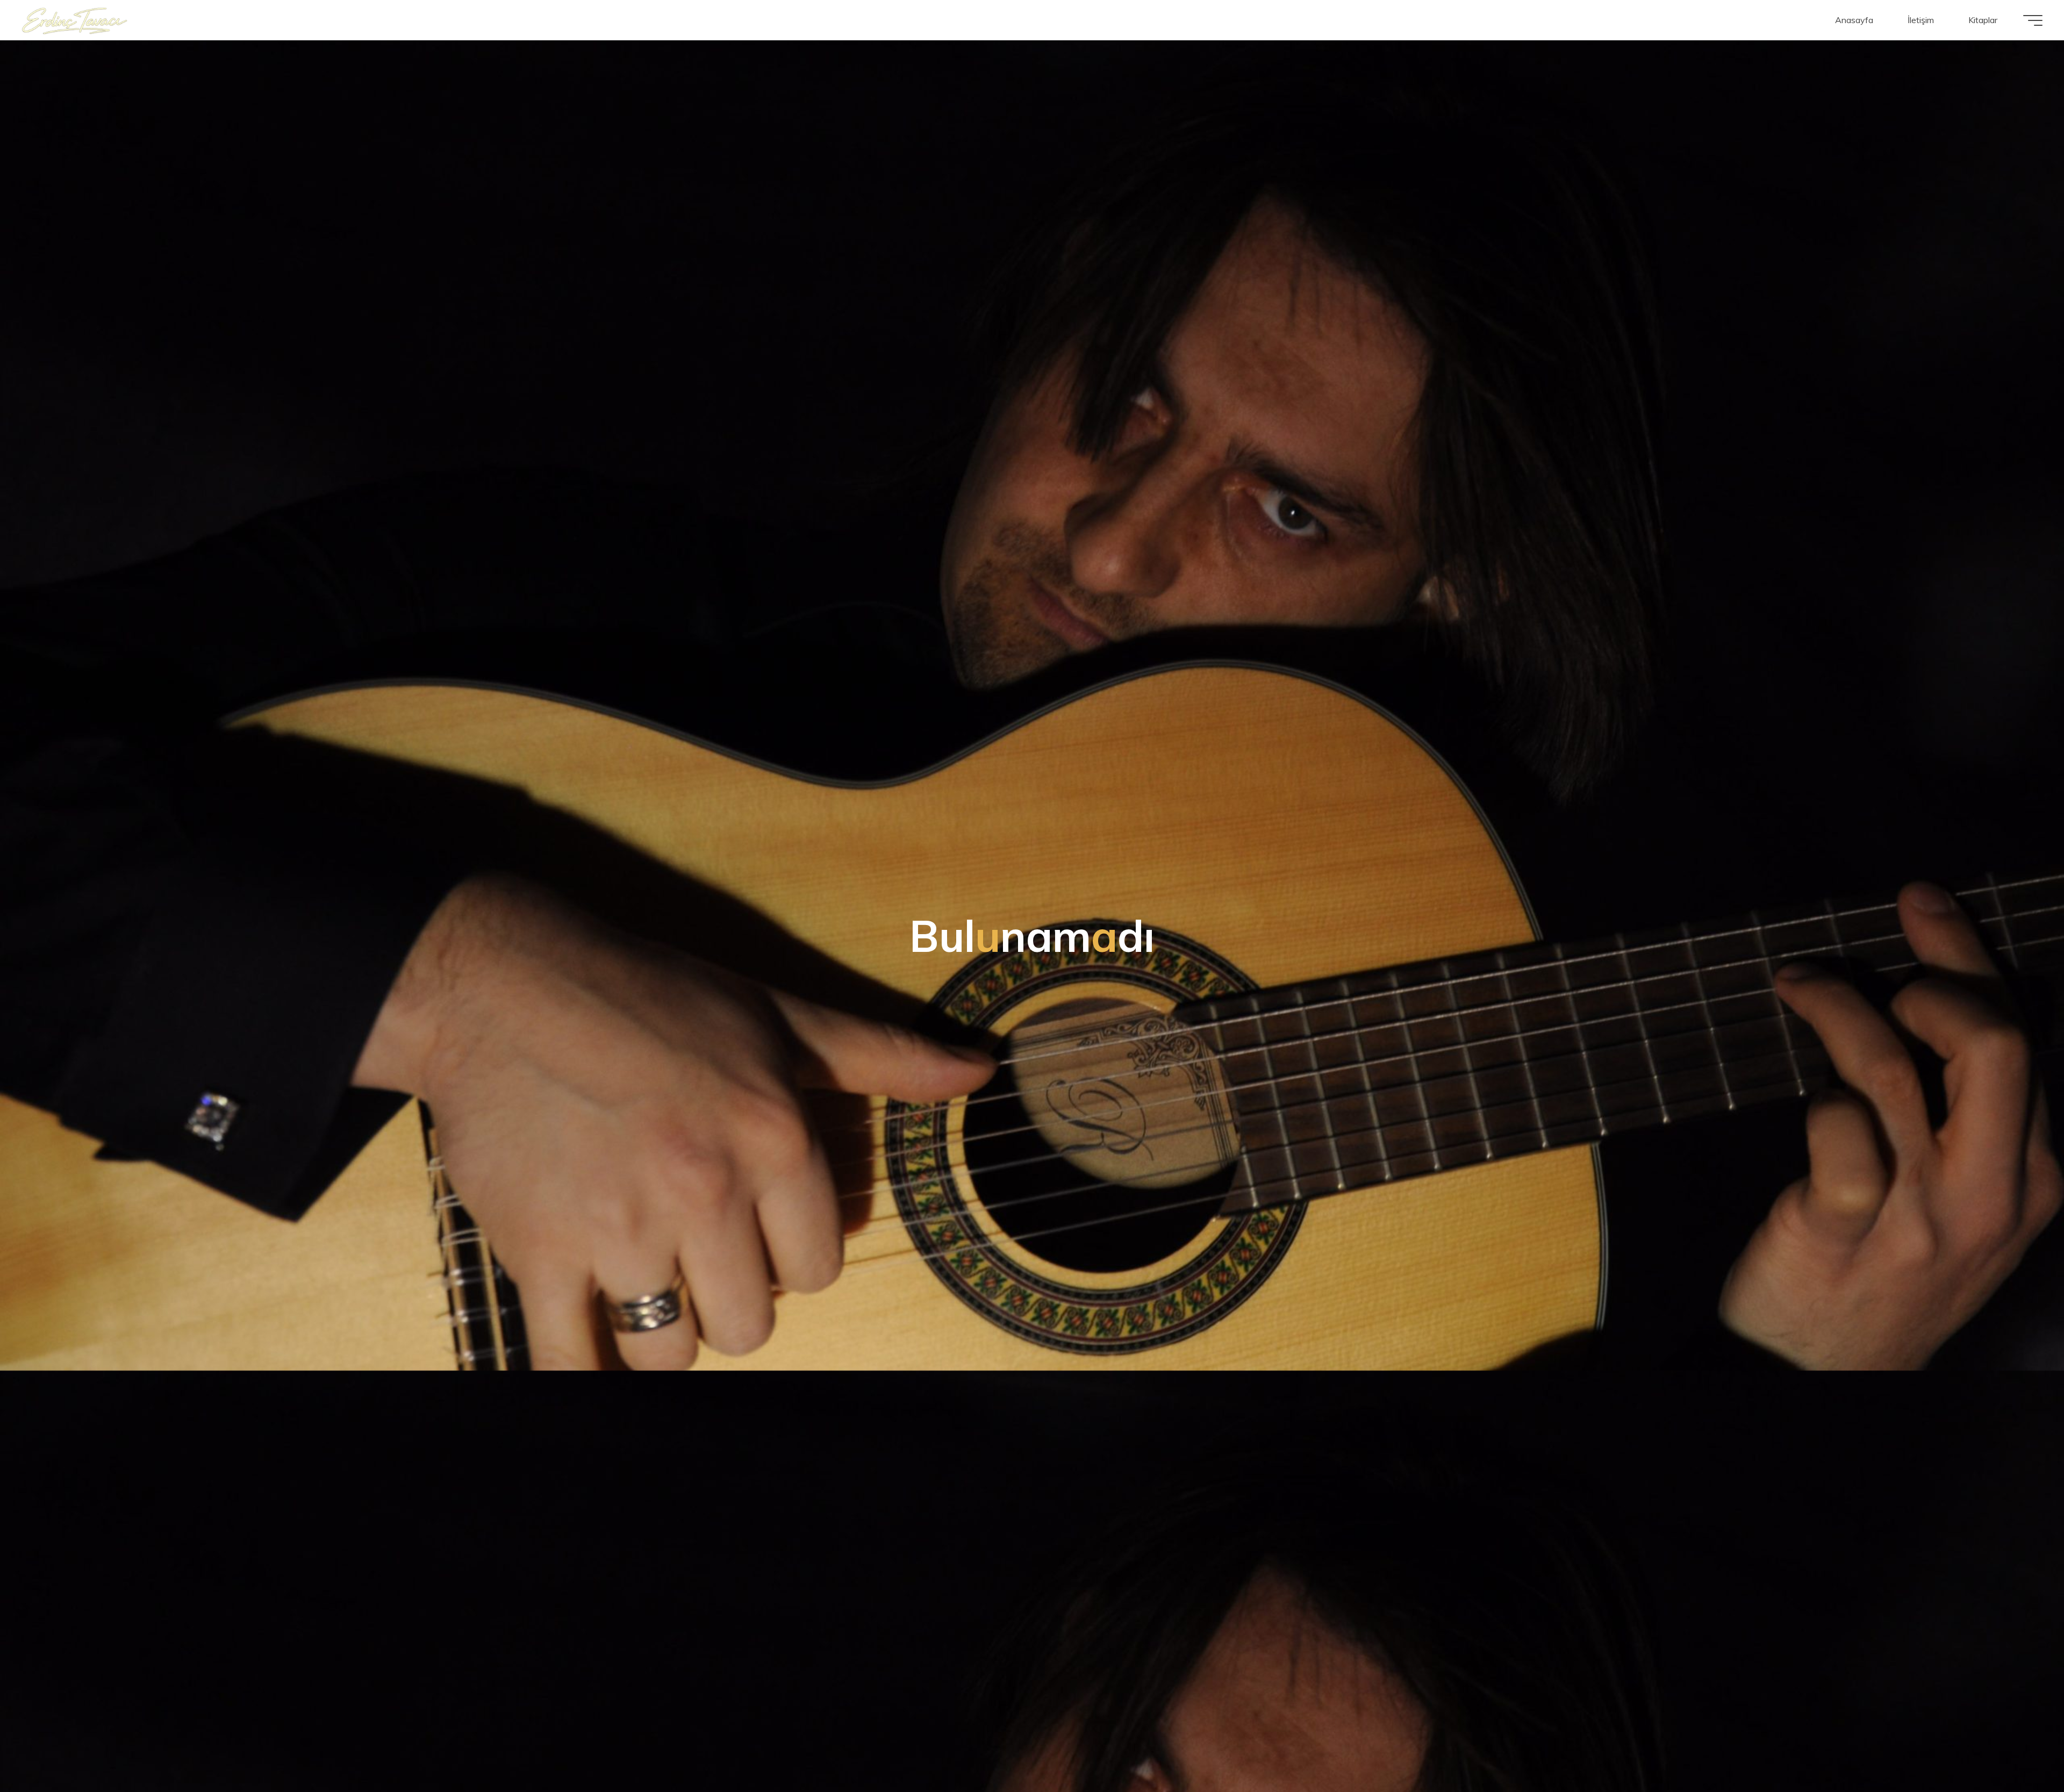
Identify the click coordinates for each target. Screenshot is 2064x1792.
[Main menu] (2033, 20)
